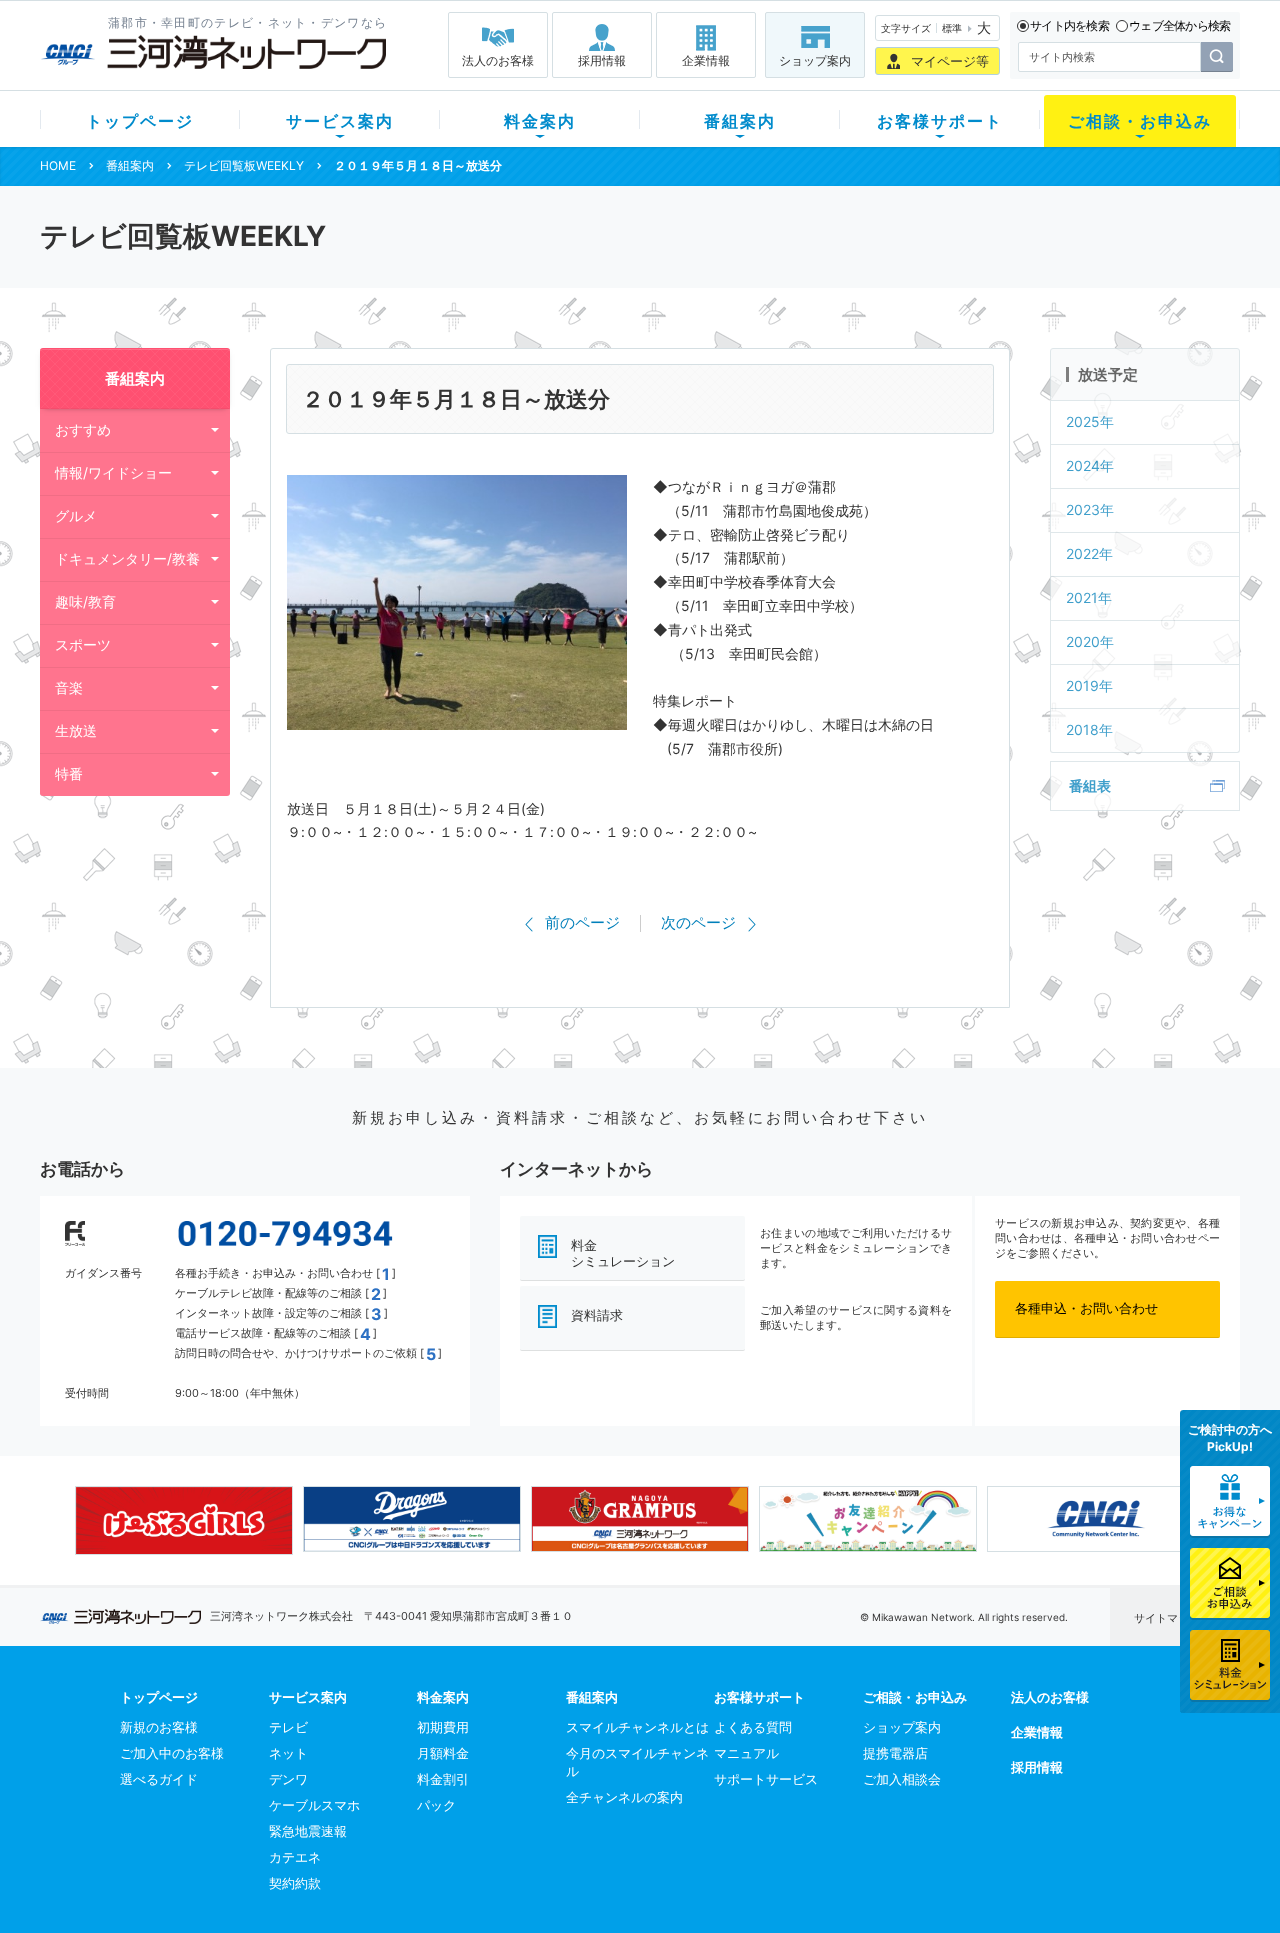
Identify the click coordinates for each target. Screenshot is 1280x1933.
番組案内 (740, 121)
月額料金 (443, 1753)
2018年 (1089, 729)
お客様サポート (940, 121)
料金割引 (443, 1779)
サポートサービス (766, 1779)
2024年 (1090, 465)
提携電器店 (895, 1753)
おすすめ (83, 429)
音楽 (69, 687)
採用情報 (602, 60)
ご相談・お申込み (1140, 121)
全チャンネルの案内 (624, 1797)
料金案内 (540, 121)
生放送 (76, 730)
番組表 (1090, 785)
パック (436, 1805)
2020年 (1090, 641)
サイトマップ (1167, 1618)
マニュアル (746, 1753)
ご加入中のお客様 (172, 1753)
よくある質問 (753, 1727)
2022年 (1089, 553)
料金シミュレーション (623, 1253)
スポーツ (83, 644)
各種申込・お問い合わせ (1086, 1308)
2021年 (1089, 597)
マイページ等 (950, 61)
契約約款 (295, 1883)
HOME (58, 165)
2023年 (1090, 509)
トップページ (140, 121)
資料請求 (597, 1315)
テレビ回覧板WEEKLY (244, 165)
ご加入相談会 (902, 1779)
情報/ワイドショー (113, 472)
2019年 (1089, 685)
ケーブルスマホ (314, 1805)
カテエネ (295, 1857)
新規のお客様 (159, 1727)
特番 (69, 773)
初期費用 (443, 1727)
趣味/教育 (85, 601)
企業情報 (706, 60)
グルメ (76, 515)
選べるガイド (159, 1779)
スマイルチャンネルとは (637, 1727)
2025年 (1090, 421)
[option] (184, 1520)
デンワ (288, 1779)
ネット (288, 1753)
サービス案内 (340, 121)
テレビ (288, 1727)
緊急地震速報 (308, 1831)
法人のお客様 (498, 60)
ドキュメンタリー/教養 (127, 558)
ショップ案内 (815, 60)
